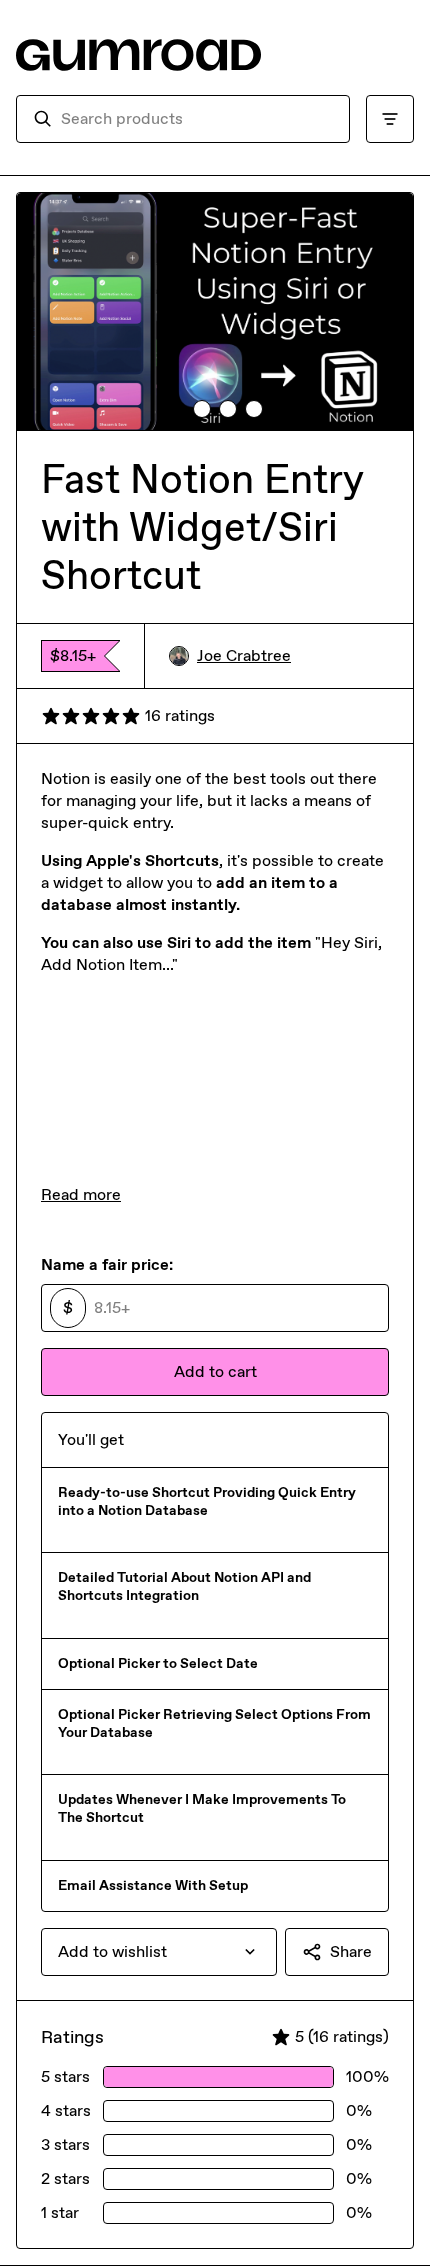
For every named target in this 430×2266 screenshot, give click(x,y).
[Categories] (390, 119)
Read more (81, 1194)
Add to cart (215, 1371)
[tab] (176, 409)
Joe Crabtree (244, 655)
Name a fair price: (107, 1264)
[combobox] (197, 119)
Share (351, 1951)
